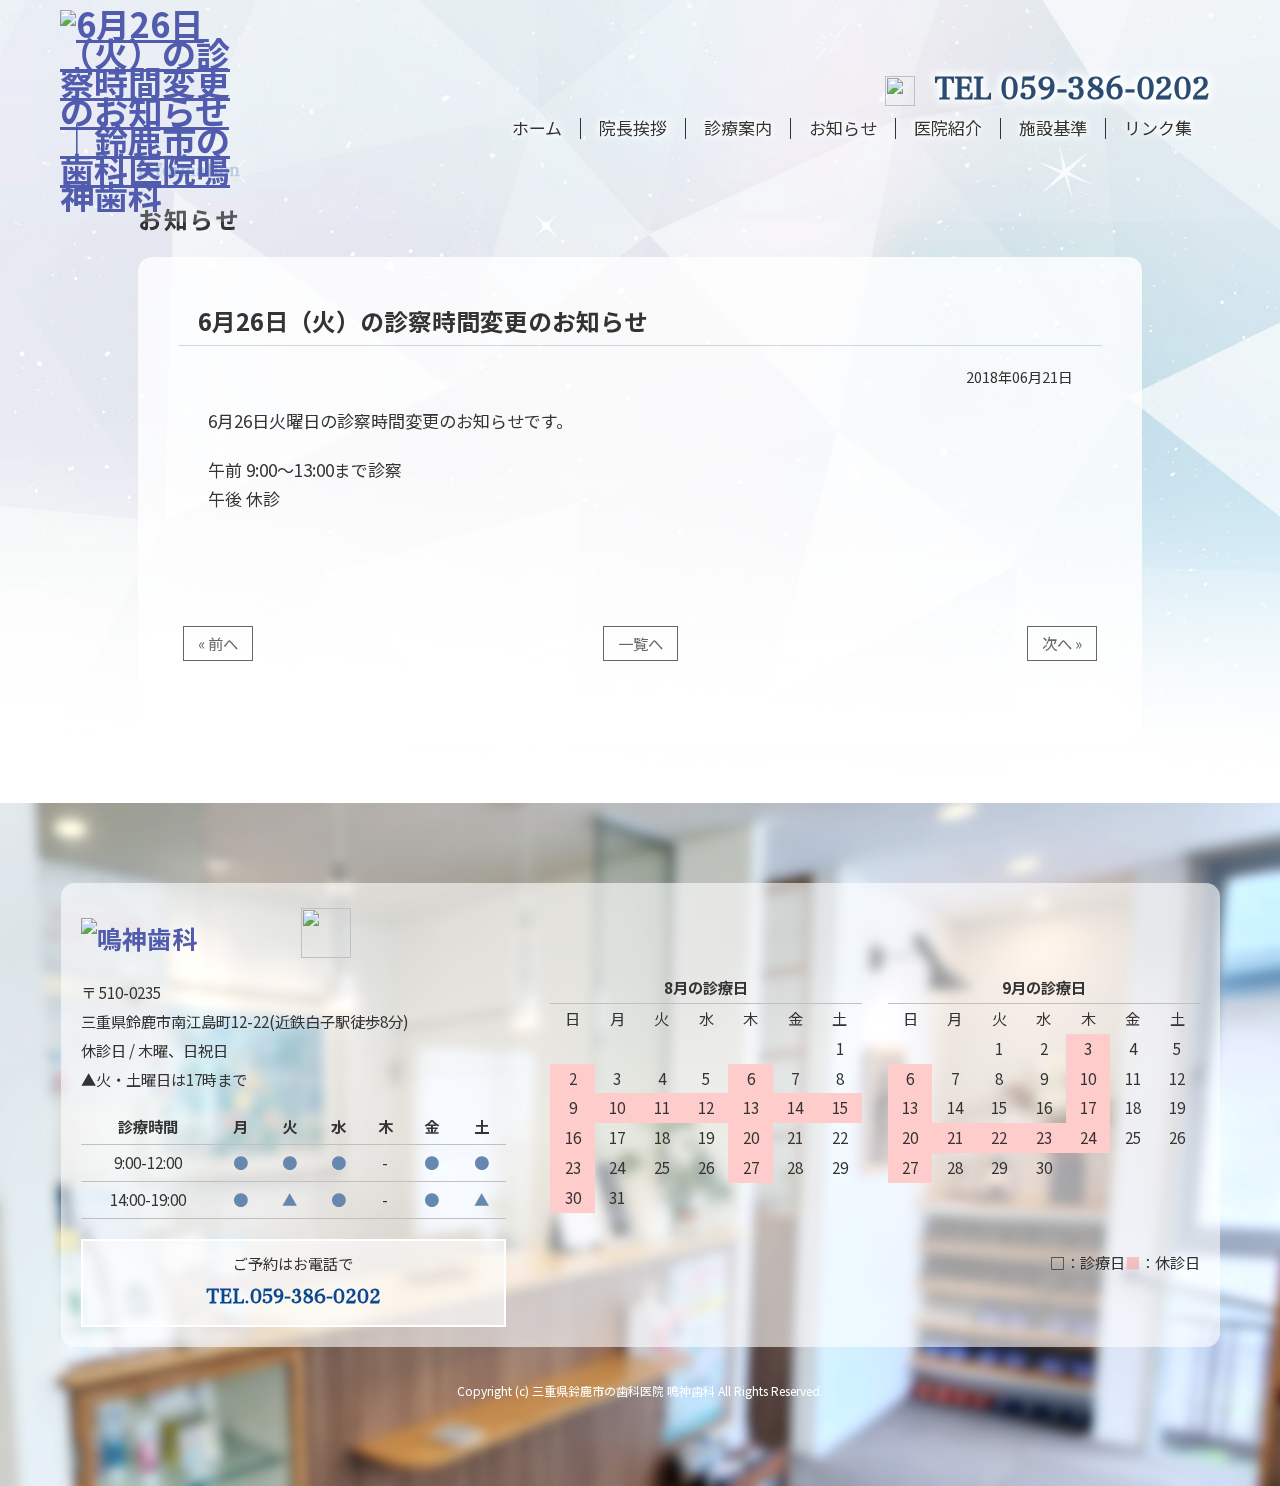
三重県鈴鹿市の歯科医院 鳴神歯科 (623, 1390)
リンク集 (1158, 128)
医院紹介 (948, 128)
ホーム (537, 128)
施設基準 (1053, 128)
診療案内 (738, 128)
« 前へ (218, 643)
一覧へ (640, 643)
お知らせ (843, 128)
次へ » (1062, 643)
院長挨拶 (633, 128)
